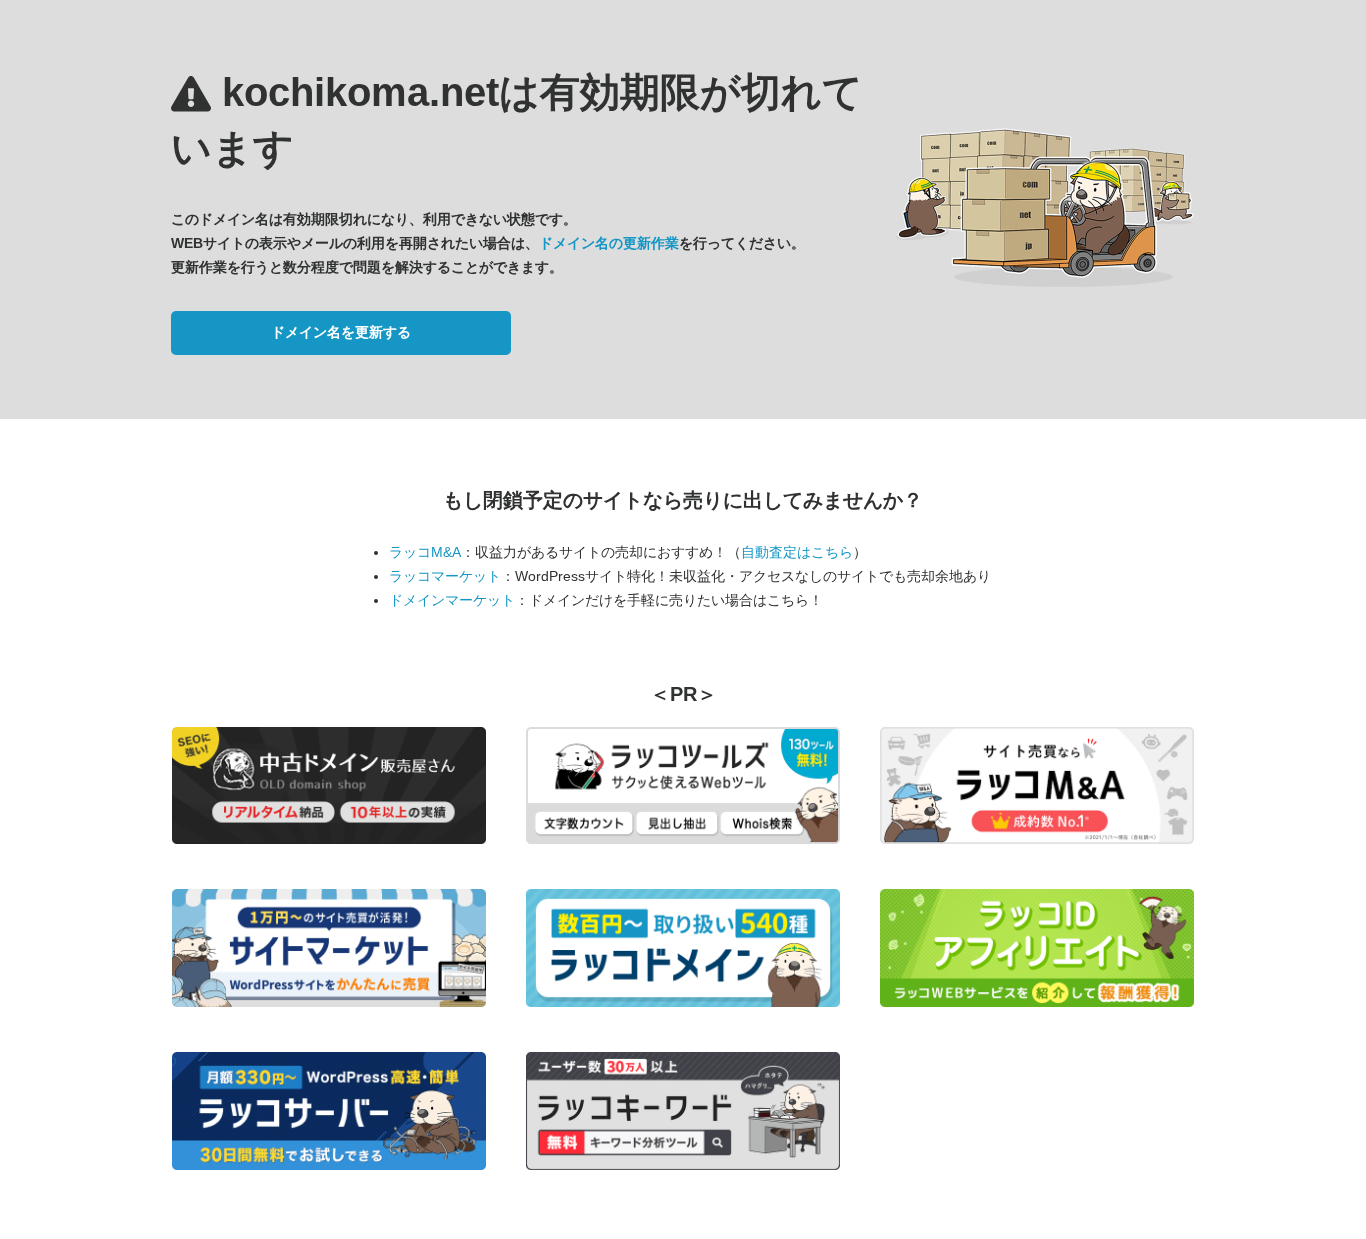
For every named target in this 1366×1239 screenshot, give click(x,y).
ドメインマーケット (452, 600)
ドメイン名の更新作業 (609, 243)
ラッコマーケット (445, 576)
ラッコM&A (425, 552)
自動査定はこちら (797, 552)
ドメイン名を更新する (341, 332)
